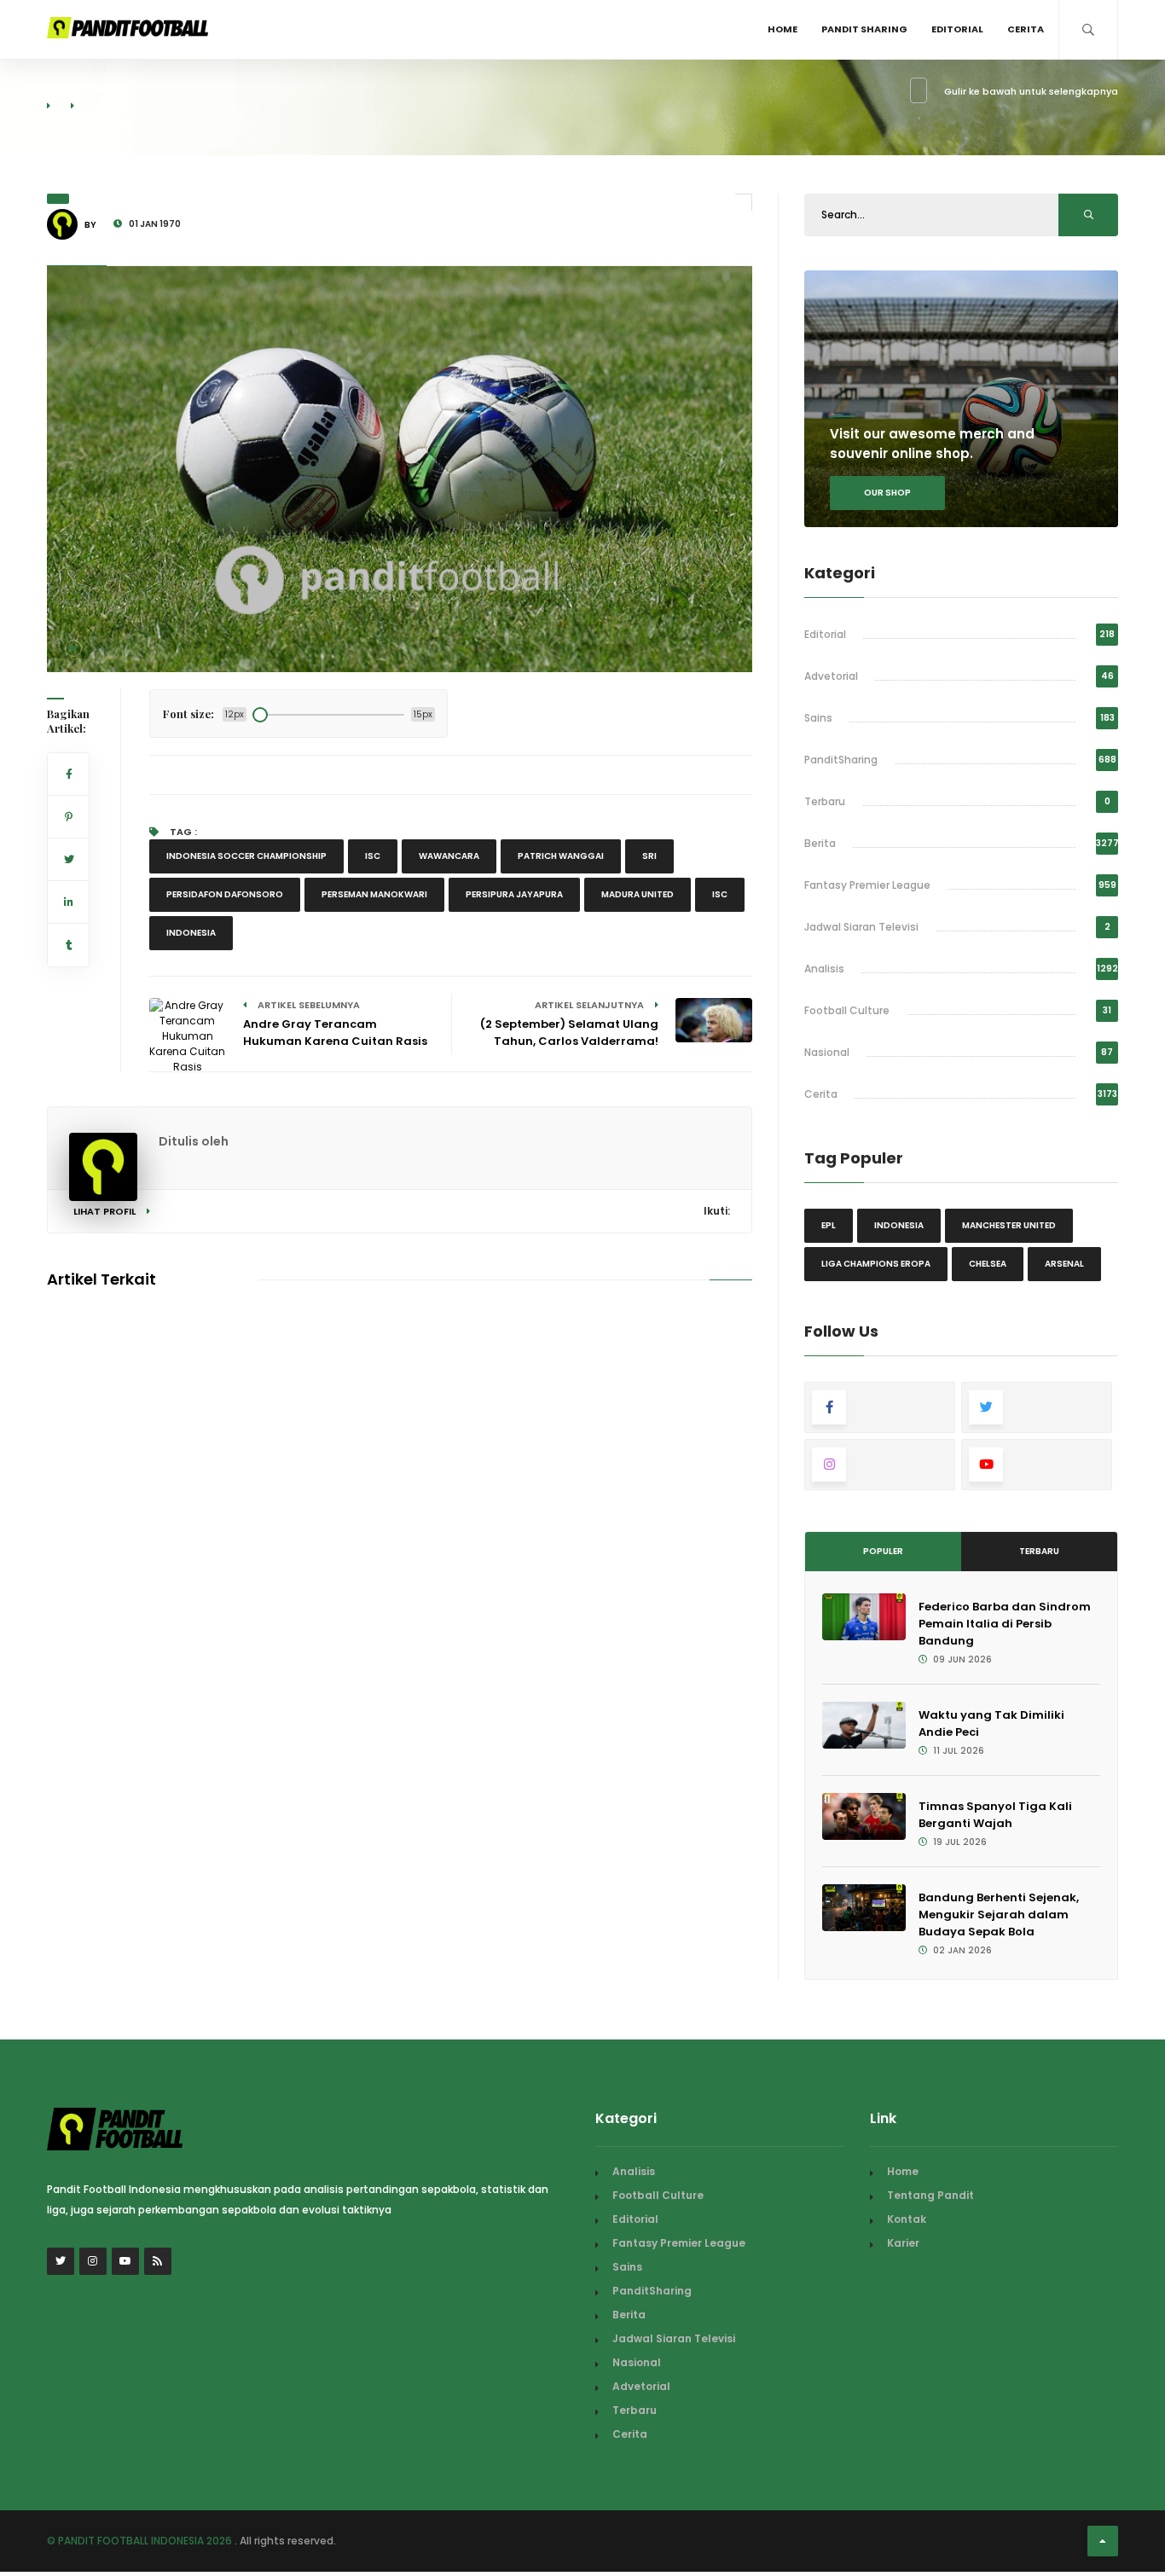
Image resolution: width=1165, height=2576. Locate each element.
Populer (883, 1551)
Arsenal (1064, 1264)
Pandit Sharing (864, 29)
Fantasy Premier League (867, 885)
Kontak (907, 2219)
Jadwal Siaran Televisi (861, 927)
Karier (903, 2243)
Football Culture (847, 1010)
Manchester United (1009, 1225)
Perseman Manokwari (374, 894)
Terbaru (825, 801)
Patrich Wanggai (561, 856)
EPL (829, 1225)
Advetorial (831, 676)
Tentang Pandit (930, 2195)
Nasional (827, 1052)
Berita (820, 843)
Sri (649, 856)
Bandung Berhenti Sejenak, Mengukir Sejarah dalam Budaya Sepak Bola (999, 1915)
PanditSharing (841, 760)
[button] (73, 648)
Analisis (824, 969)
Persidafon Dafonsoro (225, 894)
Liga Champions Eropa (876, 1264)
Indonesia (191, 933)
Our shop (887, 493)
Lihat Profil (106, 1211)
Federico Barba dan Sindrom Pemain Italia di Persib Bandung (1005, 1624)
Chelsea (988, 1264)
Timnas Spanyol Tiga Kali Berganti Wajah (995, 1815)
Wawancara (449, 856)
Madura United (638, 894)
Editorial (957, 29)
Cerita (1026, 29)
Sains (818, 718)
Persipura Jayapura (514, 894)
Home (782, 29)
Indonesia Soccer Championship (246, 856)
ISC (373, 856)
